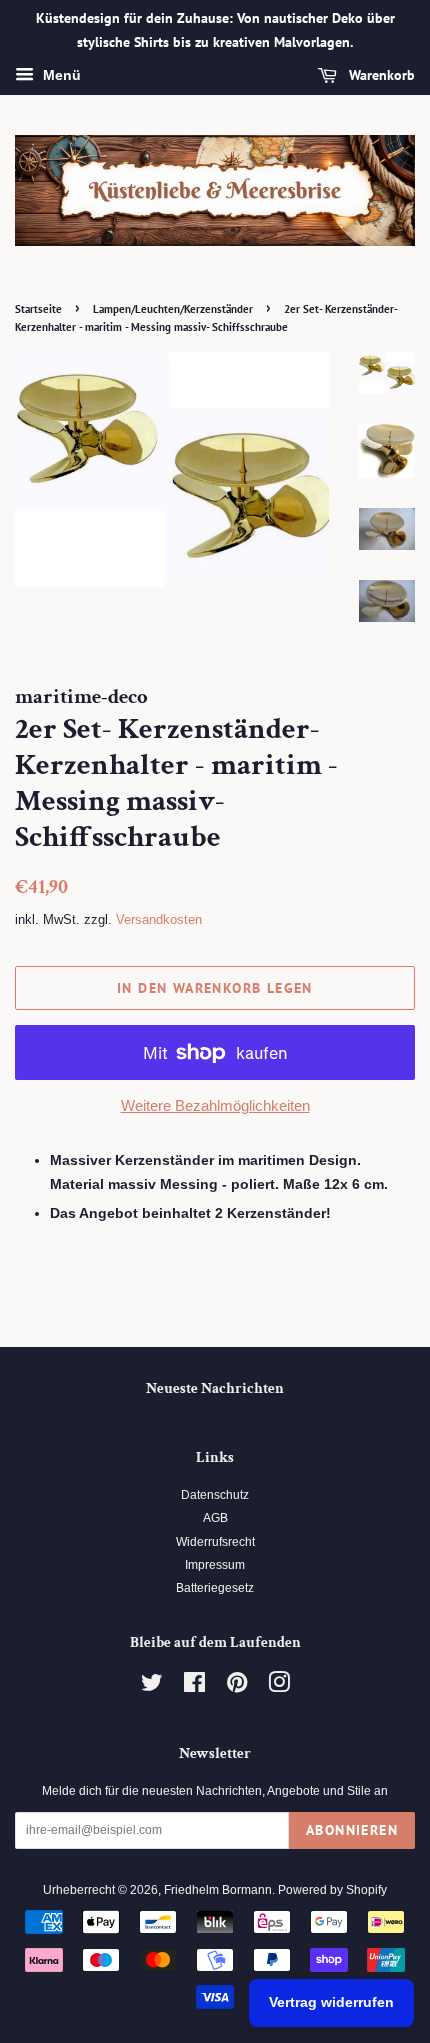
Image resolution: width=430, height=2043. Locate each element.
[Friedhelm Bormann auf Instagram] (279, 1687)
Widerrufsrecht (215, 1542)
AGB (215, 1518)
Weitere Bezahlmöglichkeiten (215, 1105)
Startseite (38, 309)
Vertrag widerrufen (331, 2002)
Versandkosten (159, 919)
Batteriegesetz (215, 1588)
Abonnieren (352, 1830)
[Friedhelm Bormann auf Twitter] (152, 1687)
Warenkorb (380, 75)
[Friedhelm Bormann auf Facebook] (194, 1687)
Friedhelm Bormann (218, 1890)
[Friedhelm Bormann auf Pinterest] (237, 1687)
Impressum (215, 1565)
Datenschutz (215, 1495)
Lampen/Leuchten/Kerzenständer (173, 309)
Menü (60, 75)
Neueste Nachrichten (215, 1388)
